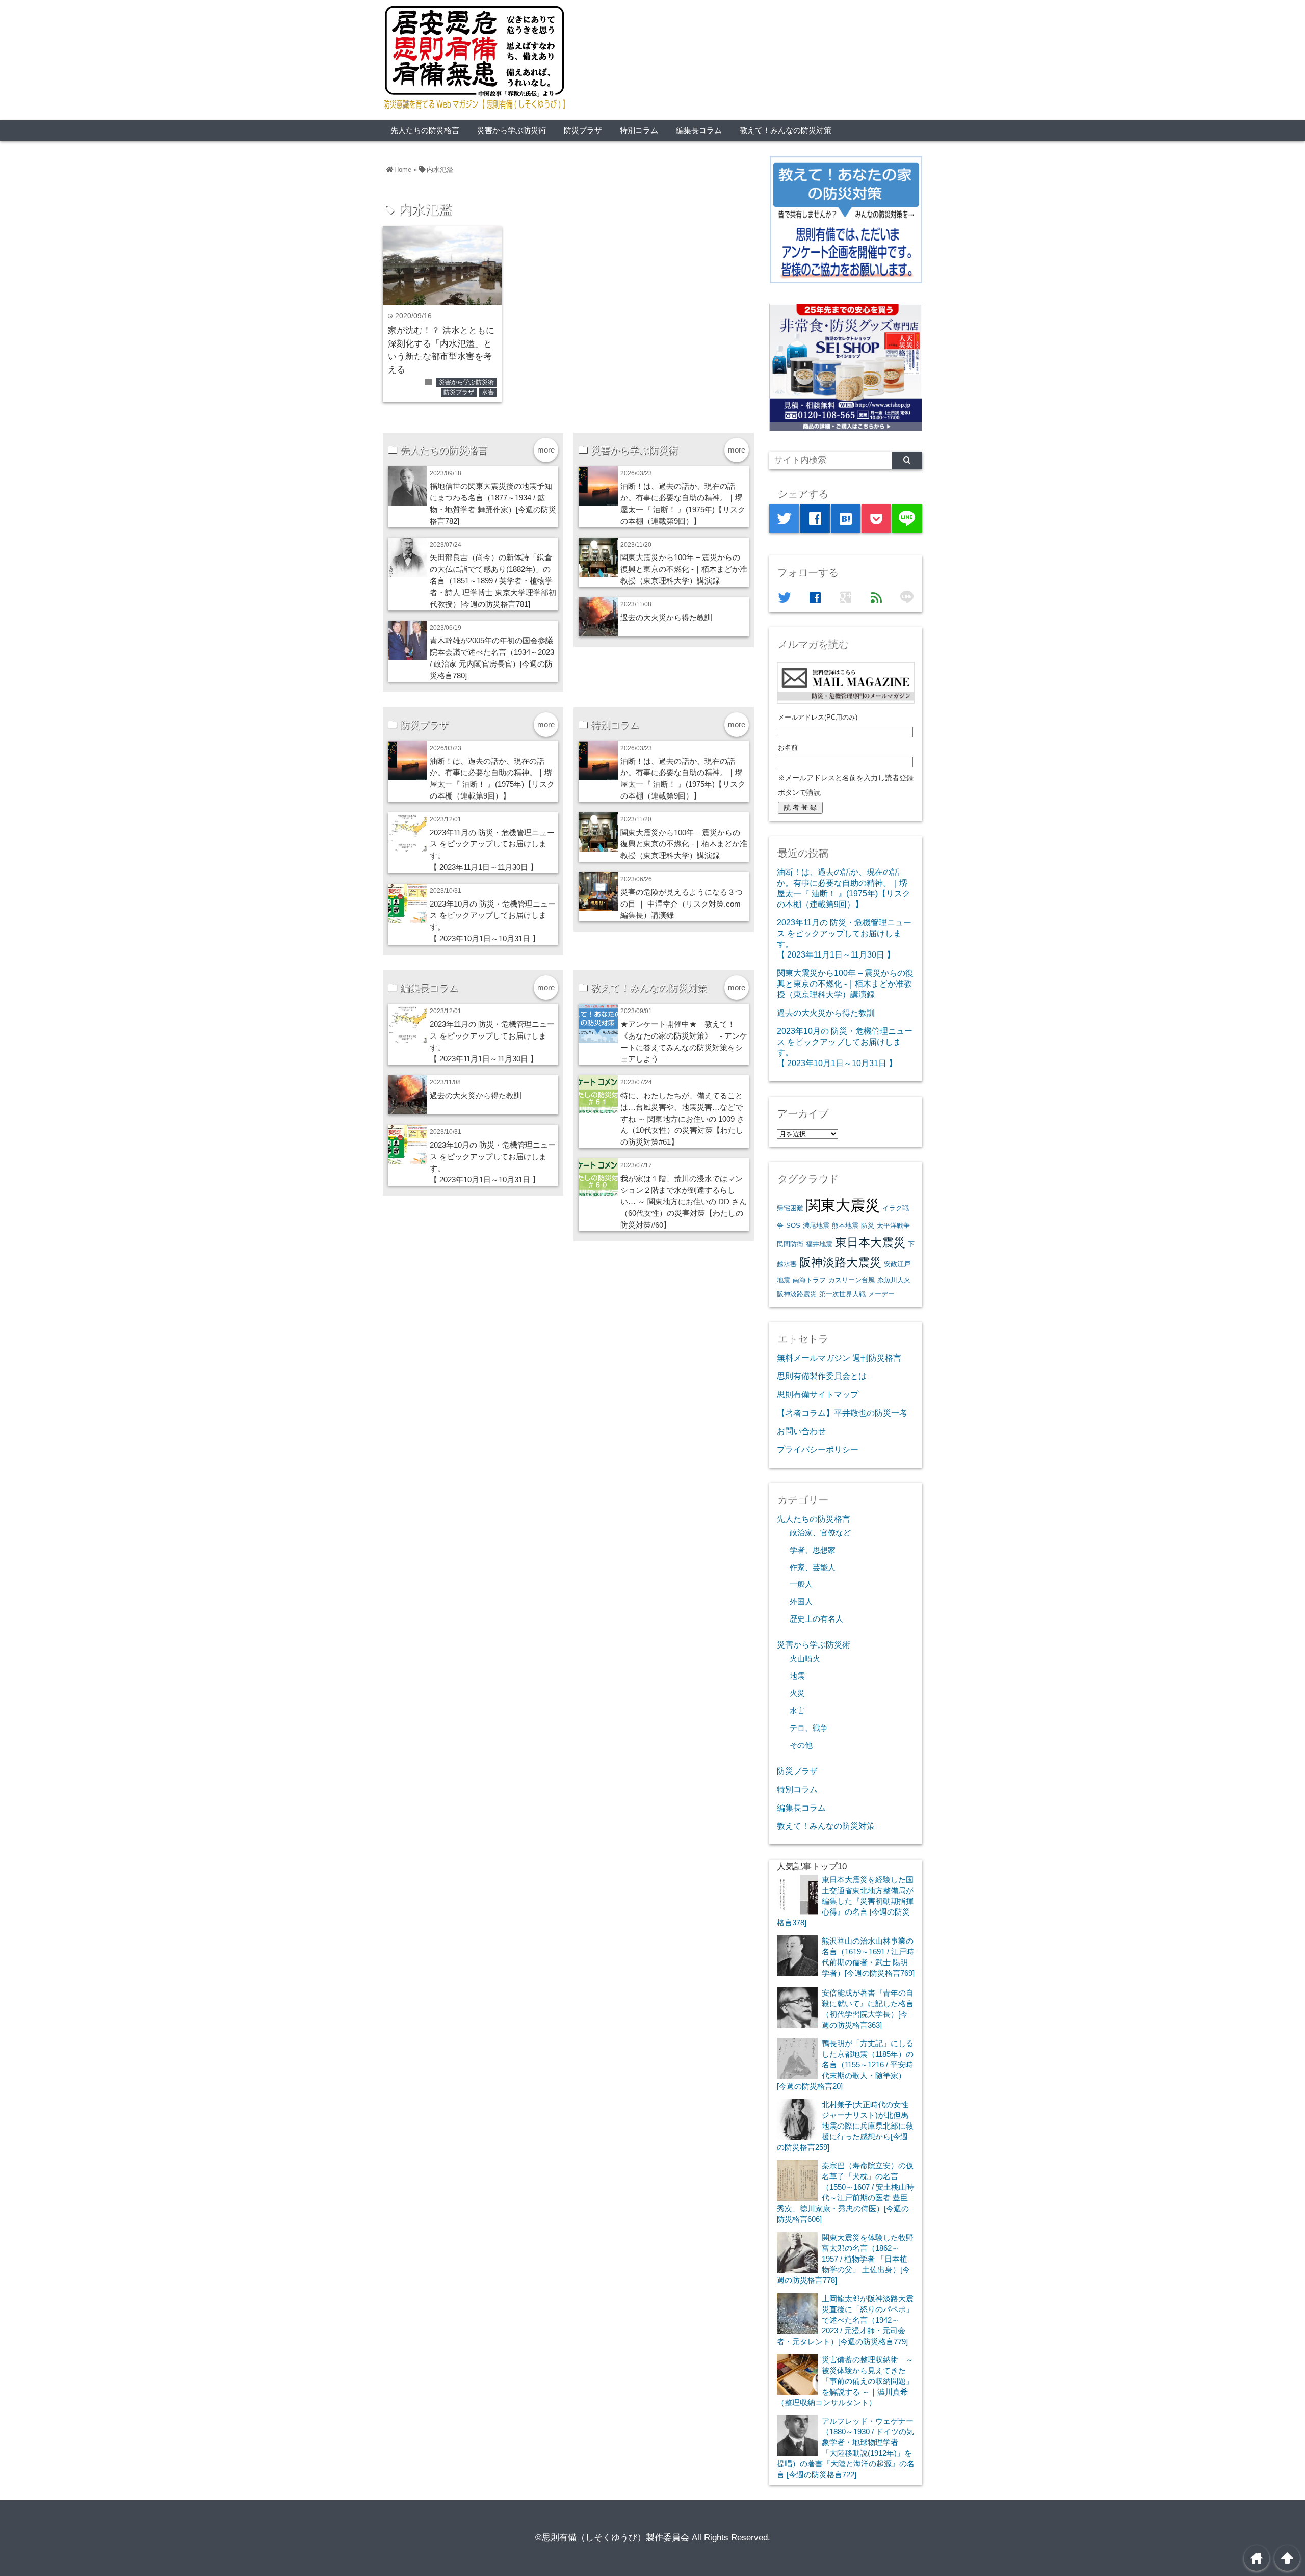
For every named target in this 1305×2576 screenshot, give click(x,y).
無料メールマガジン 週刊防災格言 (839, 1358)
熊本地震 (845, 1225)
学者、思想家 (813, 1550)
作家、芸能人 (813, 1568)
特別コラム (639, 130)
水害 (488, 392)
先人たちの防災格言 (425, 130)
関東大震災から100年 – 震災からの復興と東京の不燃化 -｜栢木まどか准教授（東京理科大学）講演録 (684, 569)
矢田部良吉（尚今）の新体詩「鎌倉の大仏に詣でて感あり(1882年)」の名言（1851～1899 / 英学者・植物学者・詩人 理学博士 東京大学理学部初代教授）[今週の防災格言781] (493, 581)
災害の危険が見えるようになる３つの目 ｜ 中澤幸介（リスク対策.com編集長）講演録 (682, 904)
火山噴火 (805, 1659)
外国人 (801, 1602)
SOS (793, 1225)
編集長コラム (699, 130)
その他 (801, 1745)
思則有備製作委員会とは (822, 1376)
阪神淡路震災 (797, 1294)
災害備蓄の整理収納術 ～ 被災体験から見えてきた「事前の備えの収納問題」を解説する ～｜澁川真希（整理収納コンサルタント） (845, 2381)
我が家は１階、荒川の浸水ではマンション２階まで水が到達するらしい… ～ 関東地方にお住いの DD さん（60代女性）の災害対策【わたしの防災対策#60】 (684, 1202)
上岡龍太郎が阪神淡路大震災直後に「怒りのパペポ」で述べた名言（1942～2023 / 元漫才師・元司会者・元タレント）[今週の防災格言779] (845, 2320)
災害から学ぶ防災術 (512, 130)
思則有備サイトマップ (818, 1394)
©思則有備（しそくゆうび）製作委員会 (612, 2538)
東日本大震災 (870, 1242)
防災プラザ (583, 130)
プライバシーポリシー (818, 1449)
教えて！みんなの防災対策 (786, 130)
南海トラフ (809, 1280)
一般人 (801, 1584)
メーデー (881, 1294)
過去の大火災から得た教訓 (666, 617)
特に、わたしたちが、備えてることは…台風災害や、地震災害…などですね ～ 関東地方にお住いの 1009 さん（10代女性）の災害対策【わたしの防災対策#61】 (682, 1119)
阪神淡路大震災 (840, 1262)
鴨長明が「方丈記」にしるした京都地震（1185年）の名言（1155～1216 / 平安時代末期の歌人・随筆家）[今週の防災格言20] (845, 2065)
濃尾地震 (816, 1225)
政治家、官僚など (820, 1533)
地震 (797, 1676)
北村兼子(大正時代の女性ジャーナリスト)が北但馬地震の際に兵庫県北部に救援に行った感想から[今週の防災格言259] (845, 2126)
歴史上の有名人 (816, 1619)
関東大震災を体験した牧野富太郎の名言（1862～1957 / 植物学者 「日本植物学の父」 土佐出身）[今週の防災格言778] (845, 2259)
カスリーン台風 (852, 1280)
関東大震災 (843, 1205)
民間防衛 (790, 1244)
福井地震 (819, 1244)
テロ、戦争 (809, 1728)
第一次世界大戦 (842, 1294)
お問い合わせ (801, 1431)
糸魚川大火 (894, 1280)
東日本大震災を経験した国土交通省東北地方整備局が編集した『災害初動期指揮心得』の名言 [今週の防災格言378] (845, 1901)
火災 (797, 1693)
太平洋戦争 (893, 1225)
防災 (868, 1225)
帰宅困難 (790, 1208)
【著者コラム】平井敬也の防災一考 (842, 1413)
